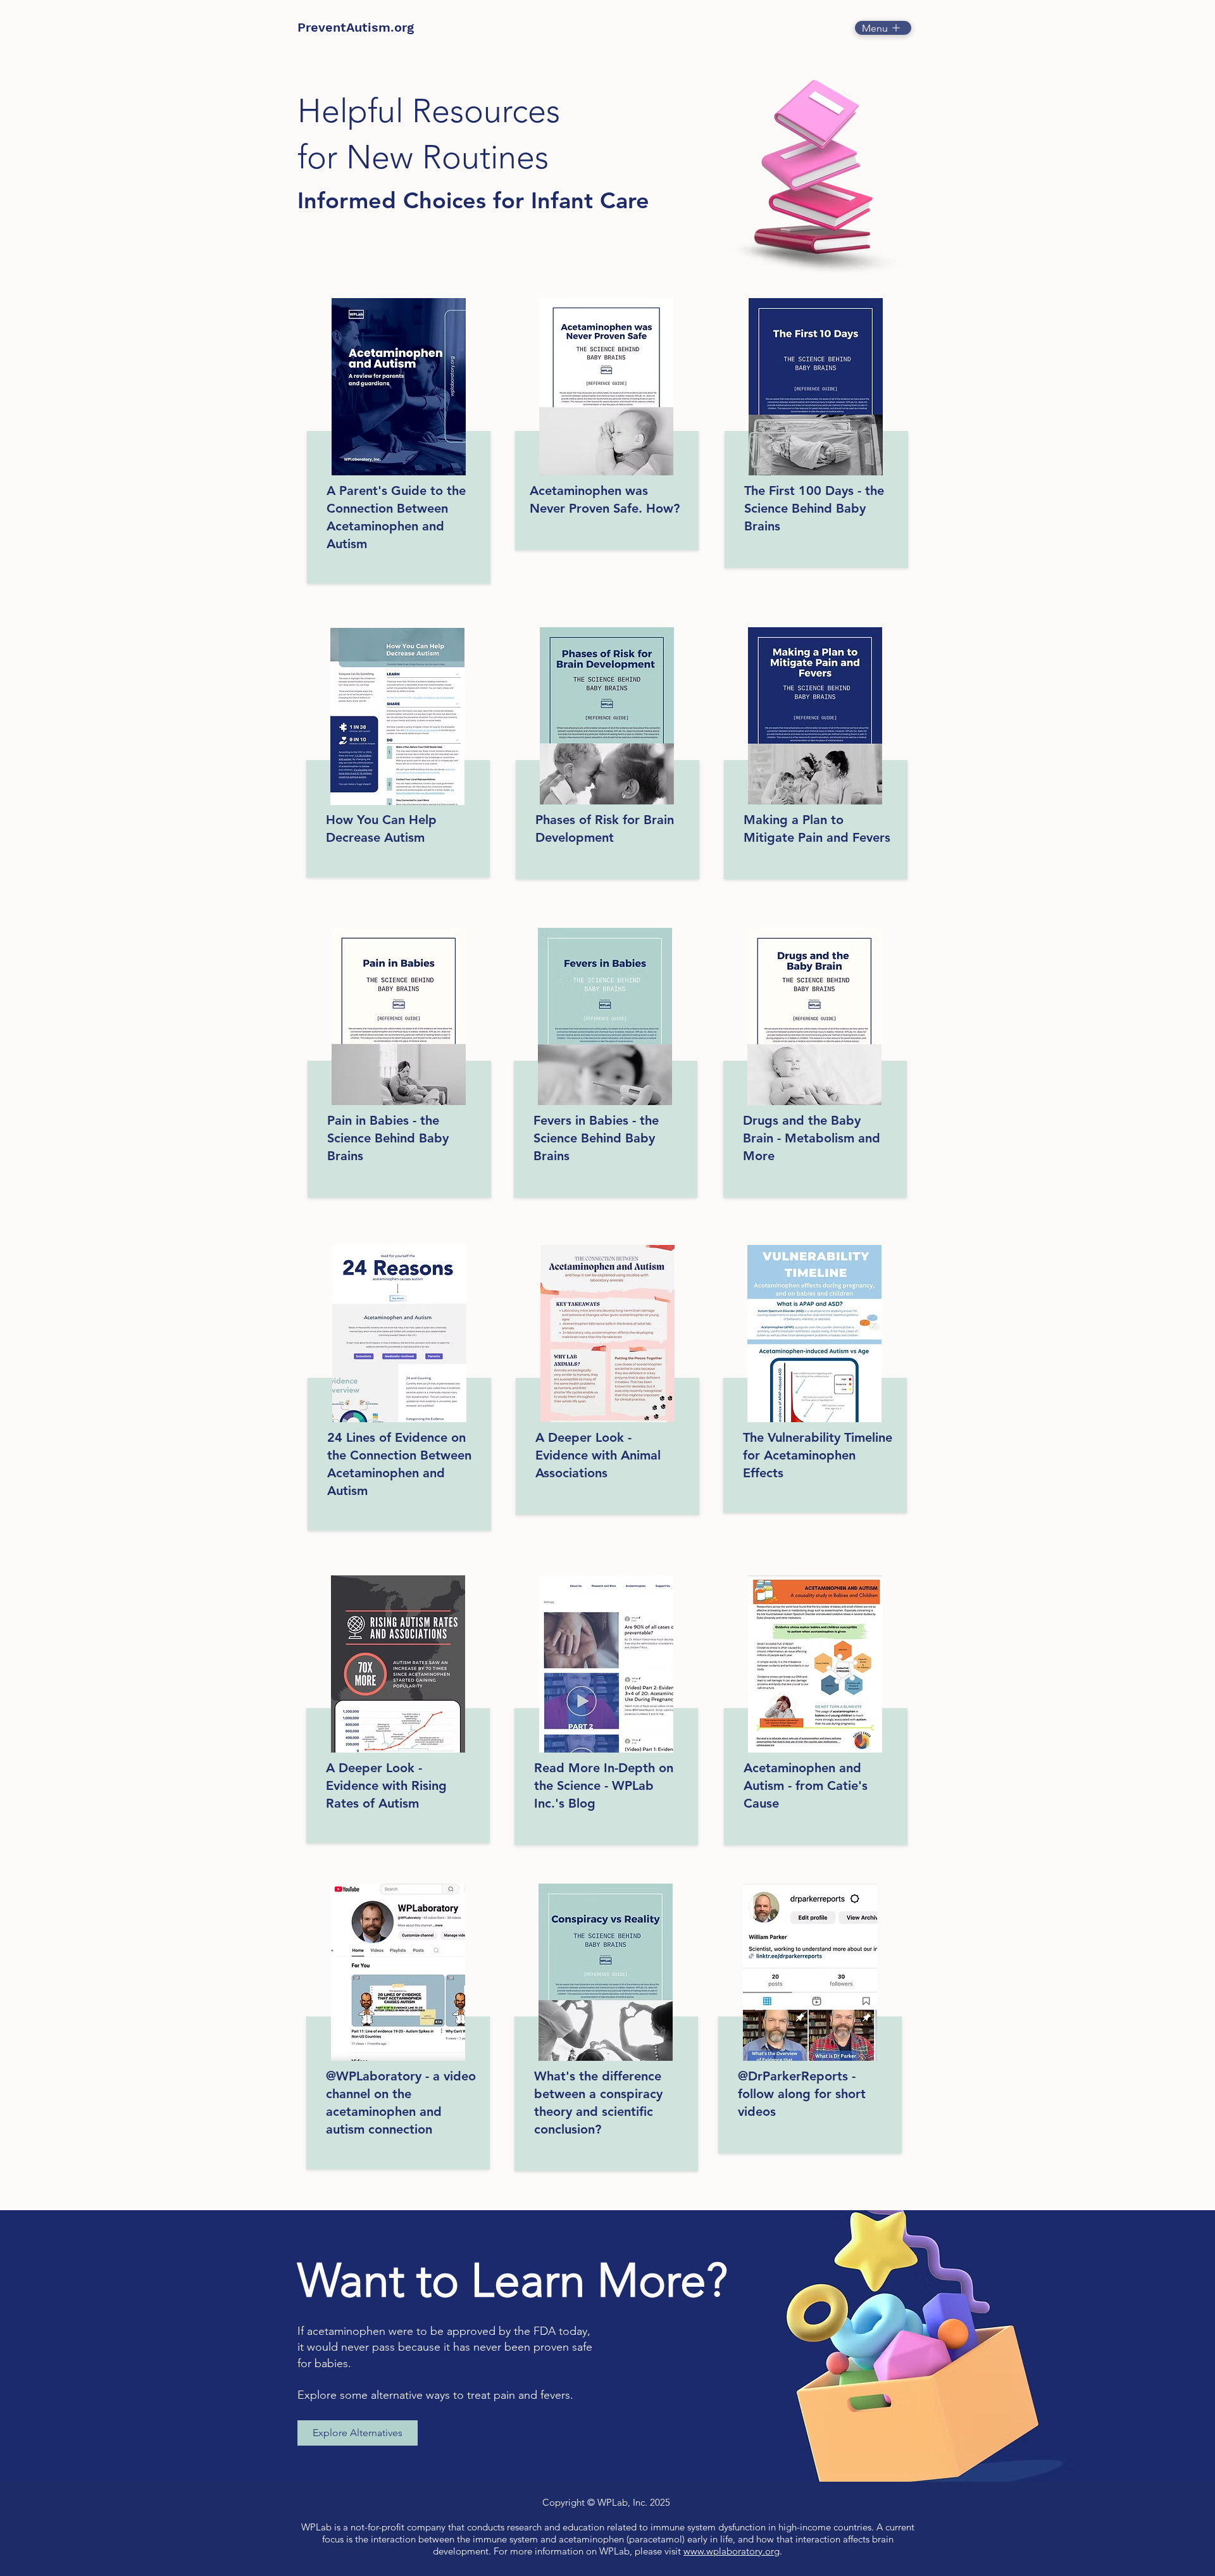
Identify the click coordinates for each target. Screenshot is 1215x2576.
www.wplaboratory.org (732, 2551)
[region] (399, 447)
